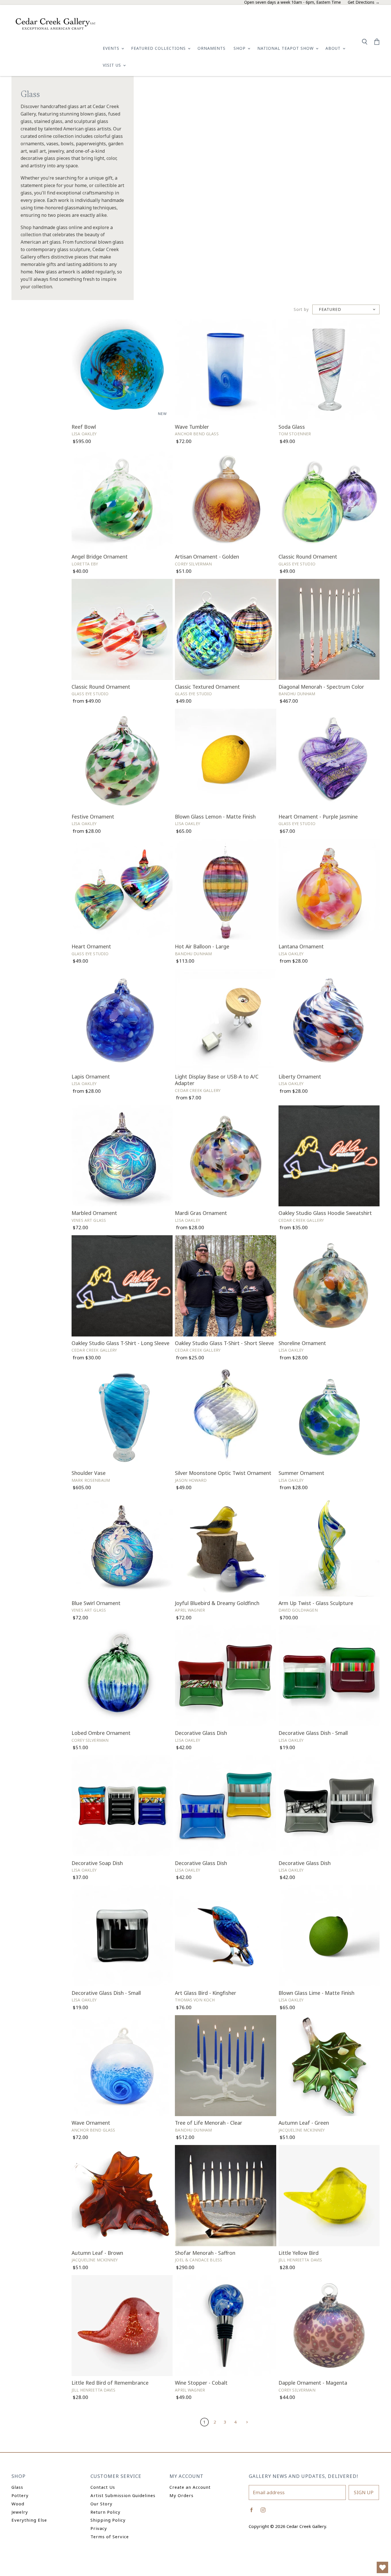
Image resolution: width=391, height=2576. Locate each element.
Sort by (301, 310)
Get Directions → (364, 2)
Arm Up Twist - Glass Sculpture (316, 1603)
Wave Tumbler (192, 427)
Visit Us (113, 65)
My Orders (181, 2495)
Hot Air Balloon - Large (202, 946)
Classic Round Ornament (308, 557)
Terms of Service (110, 2537)
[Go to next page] (246, 2422)
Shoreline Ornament (302, 1343)
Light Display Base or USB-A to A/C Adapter (217, 1080)
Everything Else (29, 2520)
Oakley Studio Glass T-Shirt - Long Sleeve (121, 1343)
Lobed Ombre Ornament (101, 1733)
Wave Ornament (91, 2123)
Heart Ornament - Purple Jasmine (318, 817)
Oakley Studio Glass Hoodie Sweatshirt (325, 1213)
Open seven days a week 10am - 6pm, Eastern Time (293, 2)
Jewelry (20, 2512)
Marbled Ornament (94, 1213)
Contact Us (103, 2487)
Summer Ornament (301, 1473)
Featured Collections (159, 48)
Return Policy (105, 2512)
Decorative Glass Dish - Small (313, 1733)
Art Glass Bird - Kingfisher (206, 1993)
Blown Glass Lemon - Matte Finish (215, 817)
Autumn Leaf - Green (304, 2123)
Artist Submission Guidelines (123, 2495)
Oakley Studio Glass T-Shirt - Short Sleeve (224, 1343)
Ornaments (212, 48)
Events (112, 48)
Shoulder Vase (89, 1473)
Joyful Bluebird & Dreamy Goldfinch (217, 1603)
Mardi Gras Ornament (201, 1213)
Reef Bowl (84, 427)
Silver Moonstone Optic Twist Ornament (223, 1473)
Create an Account (190, 2487)
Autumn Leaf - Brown (97, 2253)
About (334, 48)
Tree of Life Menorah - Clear (209, 2123)
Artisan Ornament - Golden (207, 557)
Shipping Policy (108, 2520)
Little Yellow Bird (299, 2253)
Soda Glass (292, 427)
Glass (17, 2487)
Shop (240, 48)
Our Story (101, 2504)
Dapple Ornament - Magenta (313, 2383)
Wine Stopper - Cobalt (201, 2383)
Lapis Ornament (91, 1077)
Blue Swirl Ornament (96, 1603)
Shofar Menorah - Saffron (205, 2253)
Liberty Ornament (300, 1077)
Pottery (20, 2495)
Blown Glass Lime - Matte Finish (316, 1993)
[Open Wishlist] (382, 2567)
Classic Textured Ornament (207, 687)
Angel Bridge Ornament (100, 557)
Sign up (364, 2492)
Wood (18, 2504)
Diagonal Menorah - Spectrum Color (321, 687)
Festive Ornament (93, 817)
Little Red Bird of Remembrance (110, 2383)
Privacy (99, 2528)
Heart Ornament (91, 946)
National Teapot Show (286, 48)
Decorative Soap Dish (97, 1863)
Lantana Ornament (301, 946)
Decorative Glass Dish (201, 1733)
